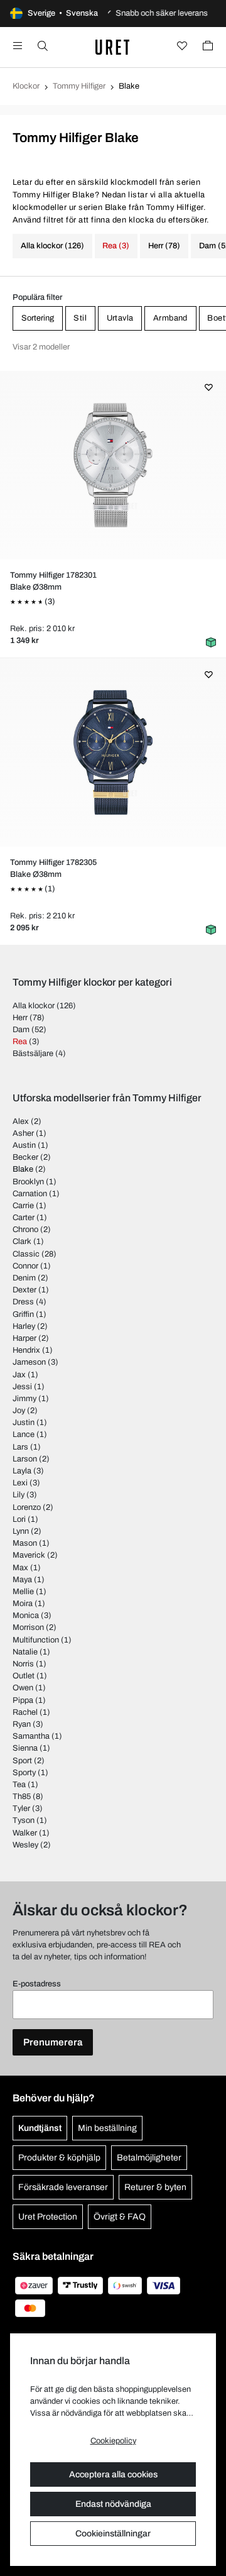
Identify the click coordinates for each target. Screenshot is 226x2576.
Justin (24, 1423)
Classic (26, 1254)
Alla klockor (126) (52, 246)
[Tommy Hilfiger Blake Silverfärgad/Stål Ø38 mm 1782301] (113, 465)
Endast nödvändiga (113, 2504)
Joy (19, 1411)
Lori (19, 1519)
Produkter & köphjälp (59, 2158)
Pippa (23, 1700)
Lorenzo (27, 1507)
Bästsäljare (33, 1054)
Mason (25, 1543)
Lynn (21, 1531)
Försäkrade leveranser (63, 2187)
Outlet (24, 1676)
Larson (25, 1459)
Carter (24, 1218)
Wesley (25, 1845)
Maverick (29, 1555)
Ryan (22, 1724)
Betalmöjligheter (149, 2158)
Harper (24, 1338)
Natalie (25, 1652)
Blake (23, 1169)
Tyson (24, 1820)
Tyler (21, 1808)
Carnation (30, 1194)
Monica (26, 1616)
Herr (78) (164, 246)
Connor (25, 1266)
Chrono (25, 1230)
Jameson (29, 1362)
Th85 (22, 1797)
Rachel (25, 1712)
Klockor (26, 86)
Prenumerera (53, 2042)
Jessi (22, 1387)
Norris (23, 1664)
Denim (24, 1278)
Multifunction (36, 1640)
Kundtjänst (40, 2128)
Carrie (23, 1206)
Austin (24, 1145)
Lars (20, 1447)
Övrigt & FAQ (120, 2217)
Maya (22, 1580)
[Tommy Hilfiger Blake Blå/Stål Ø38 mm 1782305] (113, 752)
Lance (24, 1434)
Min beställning (107, 2128)
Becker (25, 1157)
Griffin (23, 1314)
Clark (22, 1241)
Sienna (25, 1748)
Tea (19, 1785)
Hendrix (26, 1350)
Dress (23, 1302)
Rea (20, 1042)
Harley (24, 1326)
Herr (20, 1018)
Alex (21, 1121)
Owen (23, 1688)
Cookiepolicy (113, 2441)
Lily (19, 1495)
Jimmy (24, 1399)
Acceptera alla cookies (113, 2474)
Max (20, 1568)
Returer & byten (155, 2187)
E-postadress (37, 1984)
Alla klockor (34, 1006)
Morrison (28, 1627)
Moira (23, 1604)
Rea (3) (116, 246)
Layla (22, 1471)
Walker (25, 1833)
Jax (19, 1375)
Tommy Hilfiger (79, 86)
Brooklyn (28, 1182)
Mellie (23, 1592)
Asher (23, 1133)
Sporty (24, 1773)
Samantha (31, 1736)
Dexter (24, 1290)
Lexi (20, 1483)
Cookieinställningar (113, 2534)
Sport (22, 1761)
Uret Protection (48, 2217)
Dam (21, 1030)
